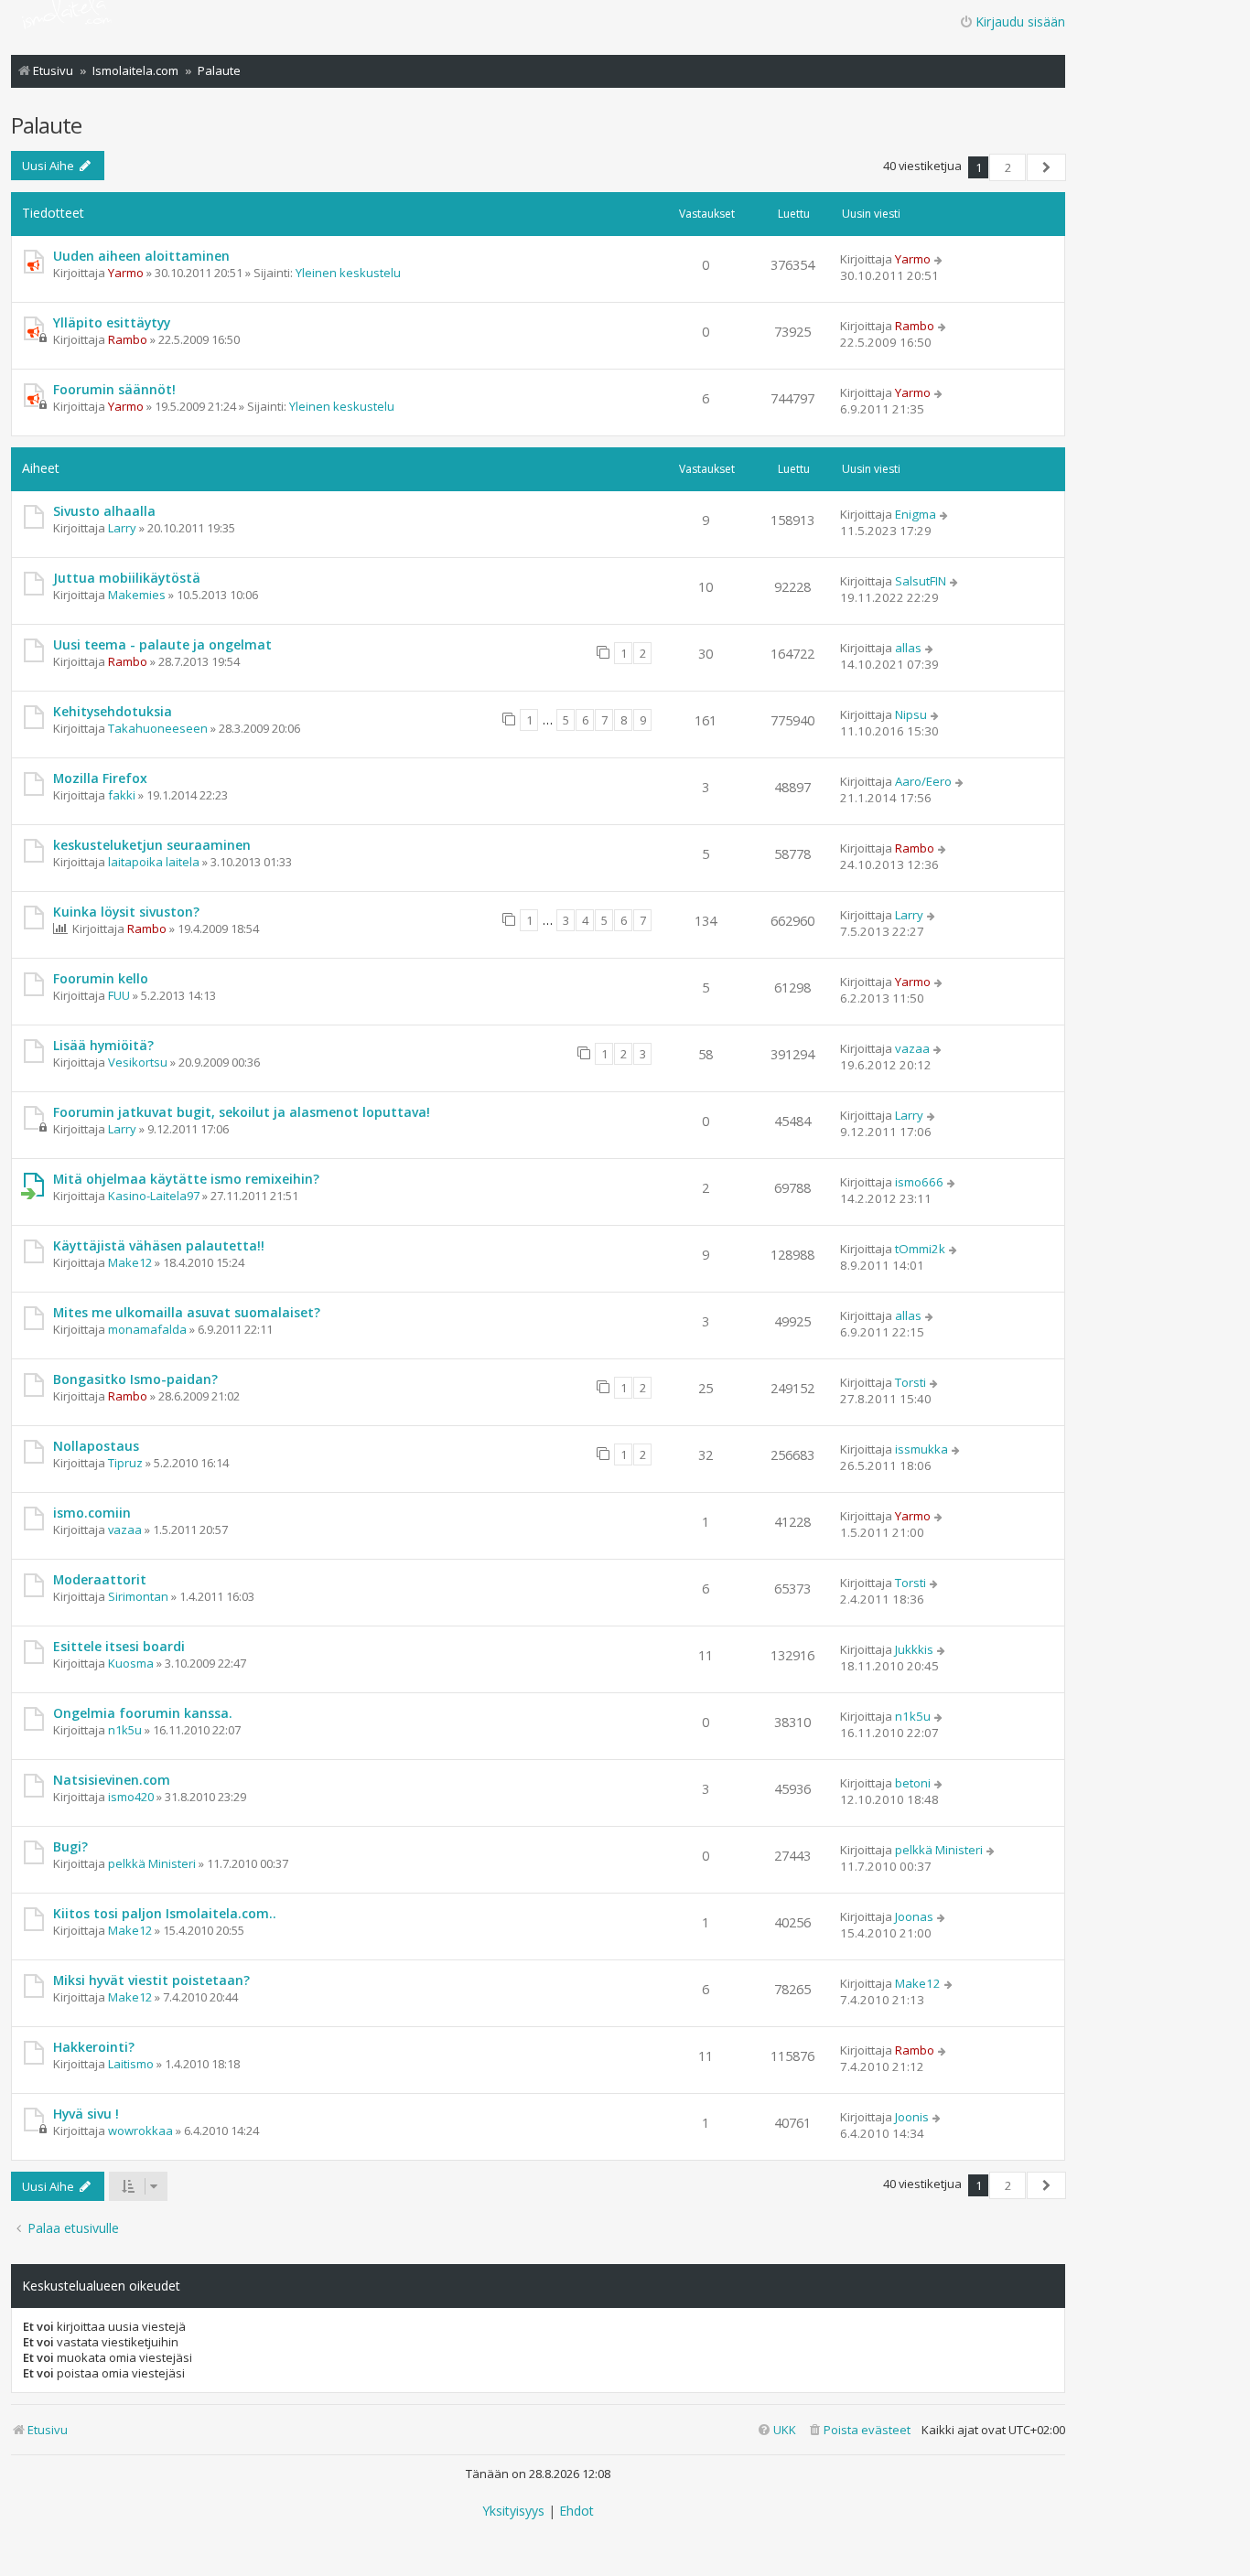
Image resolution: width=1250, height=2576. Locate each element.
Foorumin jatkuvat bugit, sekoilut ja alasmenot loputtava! (242, 1112)
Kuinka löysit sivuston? (126, 912)
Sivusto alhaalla (104, 511)
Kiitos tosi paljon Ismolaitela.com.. (165, 1913)
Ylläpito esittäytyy (112, 322)
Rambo (128, 339)
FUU (119, 995)
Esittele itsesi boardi (119, 1646)
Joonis (912, 2117)
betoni (913, 1783)
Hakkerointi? (94, 2047)
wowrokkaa (140, 2131)
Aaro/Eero (923, 781)
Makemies (137, 595)
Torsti (911, 1382)
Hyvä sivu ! (86, 2114)
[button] (1046, 167)
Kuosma (131, 1663)
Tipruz (125, 1463)
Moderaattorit (100, 1579)
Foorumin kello (101, 978)
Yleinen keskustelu (348, 273)
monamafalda (147, 1329)
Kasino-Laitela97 (154, 1196)
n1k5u (125, 1730)
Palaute (46, 125)
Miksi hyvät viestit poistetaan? (151, 1980)
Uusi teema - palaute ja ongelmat (162, 644)
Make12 (130, 1262)
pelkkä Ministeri (152, 1863)
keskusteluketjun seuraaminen (152, 845)
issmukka (921, 1449)
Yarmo (126, 273)
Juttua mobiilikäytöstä (127, 578)
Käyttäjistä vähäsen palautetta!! (159, 1245)
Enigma (916, 514)
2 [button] (1008, 167)
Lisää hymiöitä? (103, 1045)
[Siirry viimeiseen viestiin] (939, 259)
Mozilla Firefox (100, 778)
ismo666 (919, 1182)
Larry (122, 528)
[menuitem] (859, 2430)
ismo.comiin (92, 1513)
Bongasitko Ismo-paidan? (135, 1379)
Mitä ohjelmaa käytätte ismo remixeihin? (186, 1179)
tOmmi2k (920, 1249)
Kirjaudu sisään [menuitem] (1020, 21)
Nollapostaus (96, 1446)
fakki (122, 795)
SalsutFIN (921, 581)
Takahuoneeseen (158, 728)
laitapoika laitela (154, 862)
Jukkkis (914, 1649)
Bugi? (70, 1846)
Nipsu (911, 714)
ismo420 (131, 1797)
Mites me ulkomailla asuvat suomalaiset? (187, 1312)
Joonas (914, 1916)
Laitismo (131, 2064)
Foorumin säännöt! (114, 389)
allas (908, 648)
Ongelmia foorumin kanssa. (143, 1713)
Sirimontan (138, 1596)
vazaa (912, 1048)
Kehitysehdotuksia (113, 711)
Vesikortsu (138, 1062)
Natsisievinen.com (112, 1780)
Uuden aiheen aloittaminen (141, 256)
